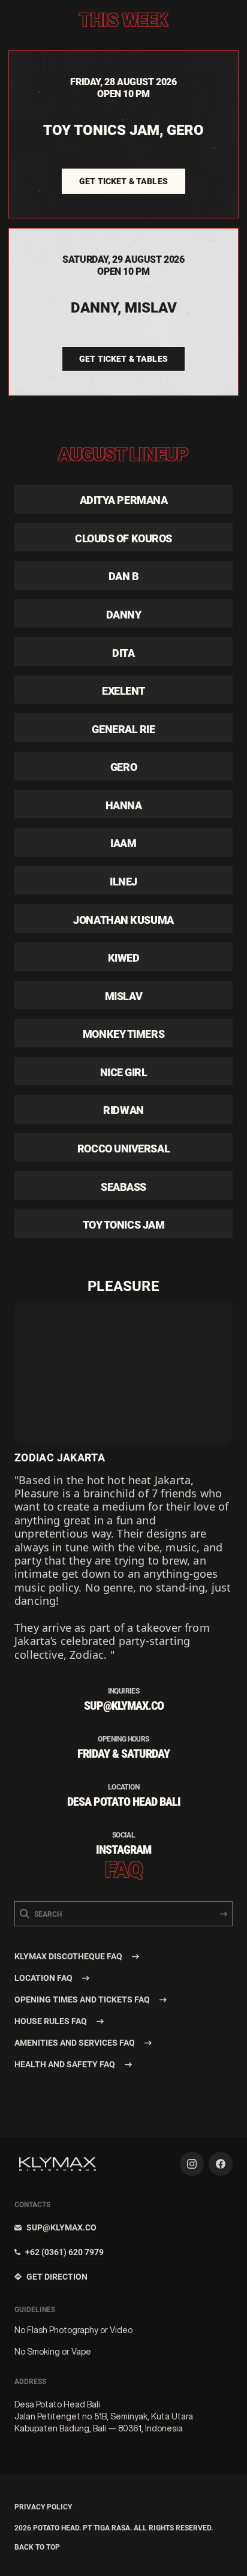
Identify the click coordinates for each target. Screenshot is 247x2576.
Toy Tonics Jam (124, 1225)
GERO (123, 767)
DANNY (124, 615)
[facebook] (221, 2164)
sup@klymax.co (61, 2227)
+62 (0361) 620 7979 (64, 2252)
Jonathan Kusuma (123, 920)
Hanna (124, 805)
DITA (123, 653)
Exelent (123, 691)
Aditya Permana (124, 500)
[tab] (123, 1956)
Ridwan (123, 1110)
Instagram (123, 1850)
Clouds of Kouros (123, 538)
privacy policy (43, 2507)
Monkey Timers (123, 1034)
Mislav (123, 996)
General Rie (123, 729)
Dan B (124, 576)
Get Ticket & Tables (123, 181)
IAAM (123, 843)
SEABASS (123, 1187)
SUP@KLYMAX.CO (124, 1706)
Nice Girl (124, 1072)
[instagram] (192, 2164)
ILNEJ (123, 882)
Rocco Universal (123, 1149)
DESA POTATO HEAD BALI (124, 1802)
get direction (57, 2277)
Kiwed (124, 958)
